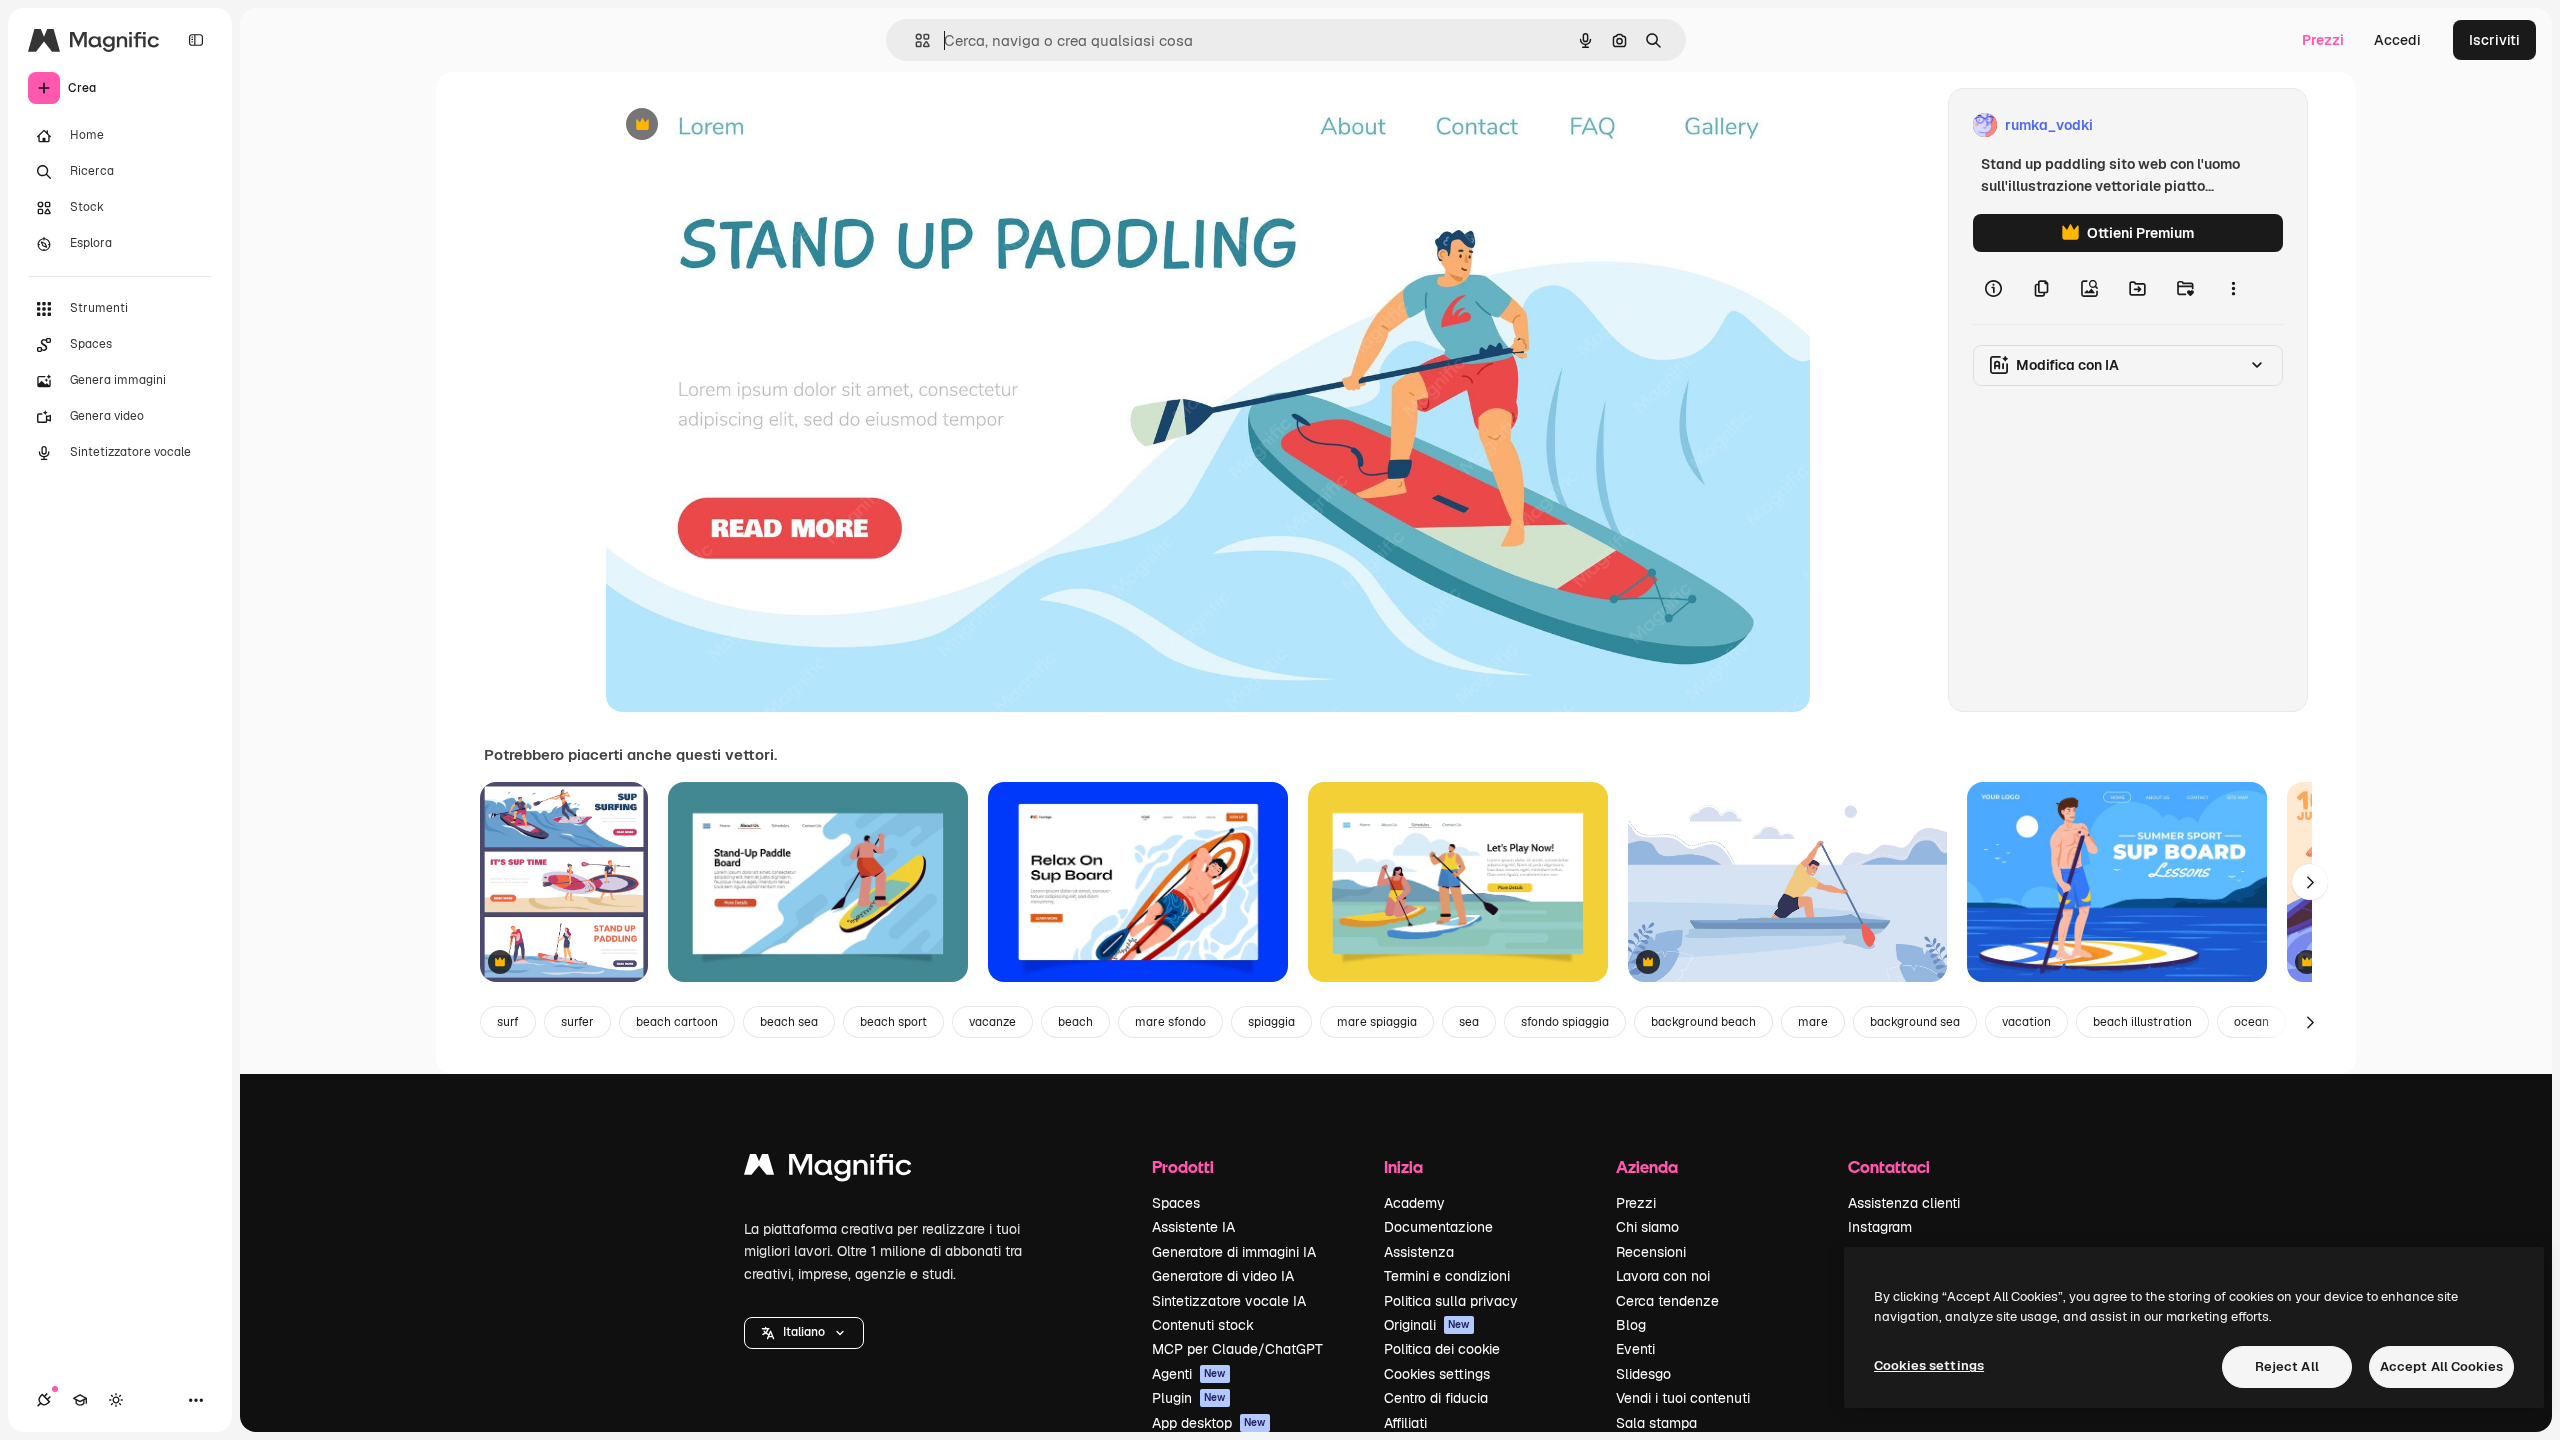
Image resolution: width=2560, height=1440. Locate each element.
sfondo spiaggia (1565, 1022)
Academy (1414, 1203)
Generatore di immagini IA (1234, 1252)
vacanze (992, 1022)
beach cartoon (677, 1022)
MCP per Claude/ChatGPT (1237, 1349)
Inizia (1403, 1166)
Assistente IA (1193, 1227)
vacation (2026, 1022)
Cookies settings (1437, 1374)
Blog (1631, 1325)
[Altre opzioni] (2233, 288)
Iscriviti (2494, 40)
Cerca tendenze (1667, 1301)
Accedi (2397, 40)
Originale (738, 125)
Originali (1427, 1325)
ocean (2251, 1022)
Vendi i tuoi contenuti (1683, 1398)
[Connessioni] (44, 1400)
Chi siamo (1647, 1227)
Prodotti (1183, 1166)
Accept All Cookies (2441, 1366)
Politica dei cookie (1442, 1349)
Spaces (1176, 1203)
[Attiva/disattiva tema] (116, 1400)
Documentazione (1438, 1227)
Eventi (1635, 1349)
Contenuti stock (1203, 1325)
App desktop (1209, 1423)
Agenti (1189, 1374)
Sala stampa (1656, 1423)
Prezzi (2323, 40)
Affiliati (1405, 1423)
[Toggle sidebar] (196, 40)
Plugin (1189, 1398)
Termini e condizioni (1447, 1276)
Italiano (804, 1332)
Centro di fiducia (1436, 1398)
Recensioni (1651, 1252)
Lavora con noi (1663, 1276)
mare (1813, 1022)
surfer (577, 1022)
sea (1469, 1022)
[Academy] (80, 1400)
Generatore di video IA (1223, 1276)
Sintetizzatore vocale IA (1229, 1301)
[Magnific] (828, 1169)
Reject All (2287, 1366)
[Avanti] (2310, 882)
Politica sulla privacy (1451, 1301)
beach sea (789, 1022)
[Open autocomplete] (914, 40)
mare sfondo (1170, 1022)
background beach (1703, 1022)
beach (1075, 1022)
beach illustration (2142, 1022)
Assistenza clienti (1904, 1203)
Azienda (1647, 1166)
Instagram (1880, 1227)
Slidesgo (1643, 1374)
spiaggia (1271, 1022)
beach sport (893, 1022)
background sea (1915, 1022)
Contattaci (1889, 1166)
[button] (804, 1333)
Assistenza (1419, 1252)
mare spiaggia (1377, 1022)
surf (508, 1022)
